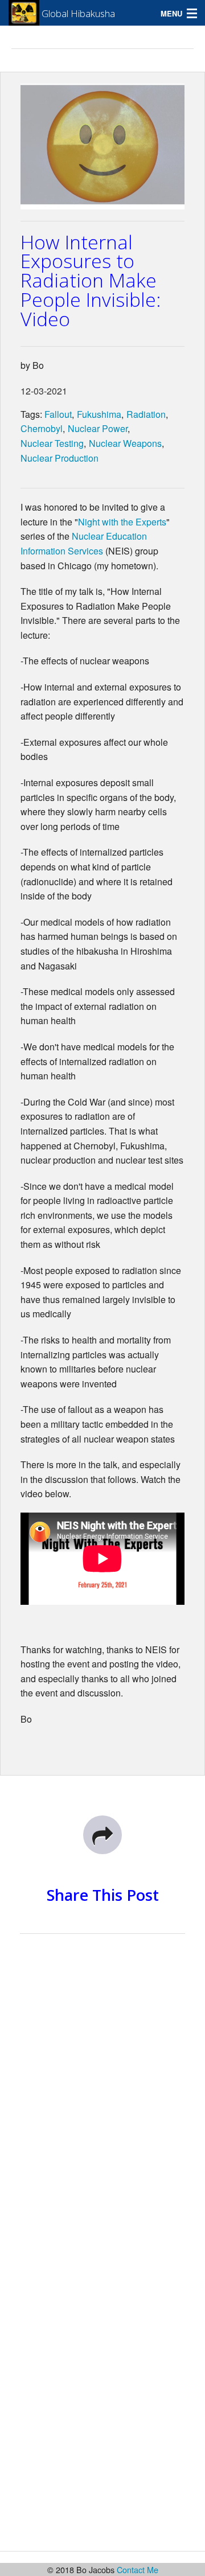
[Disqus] (102, 2099)
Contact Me (138, 2569)
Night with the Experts (122, 522)
